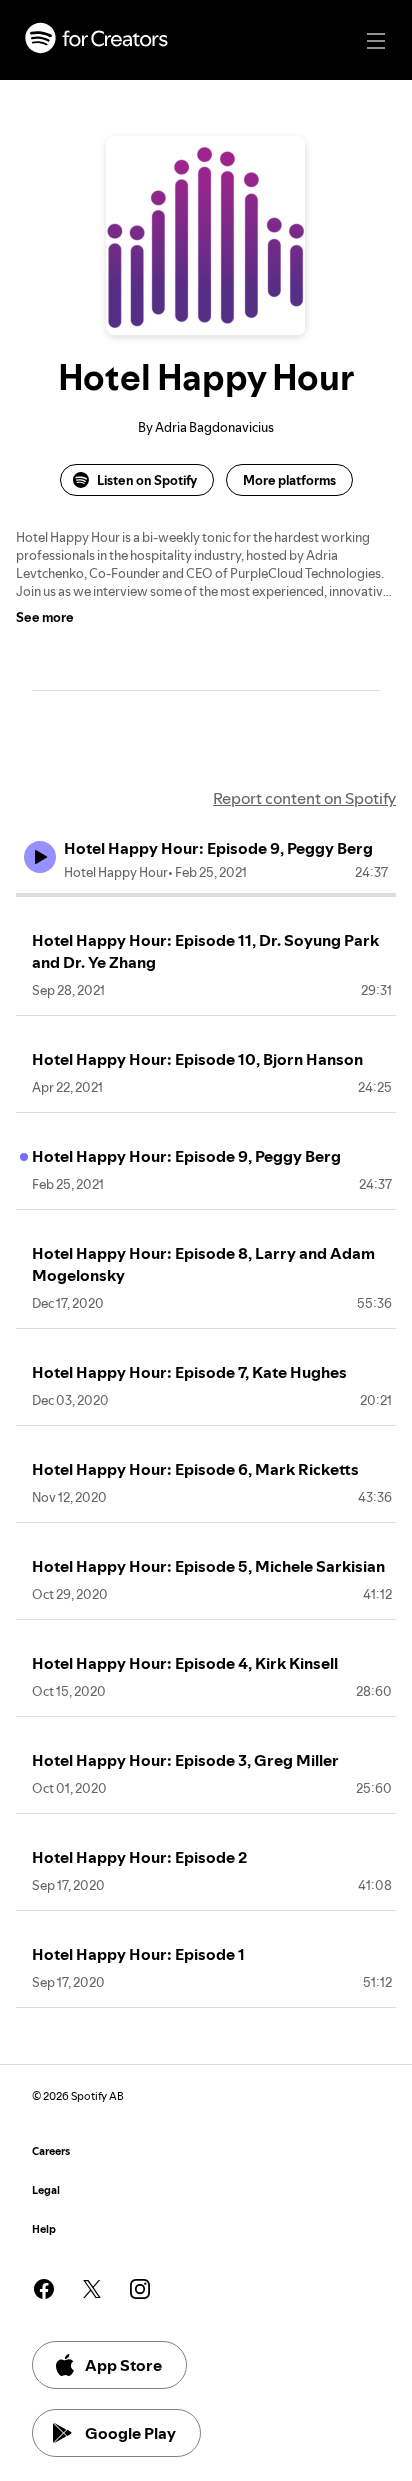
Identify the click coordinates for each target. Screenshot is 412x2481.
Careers (51, 2151)
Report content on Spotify (304, 798)
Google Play (130, 2433)
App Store (123, 2365)
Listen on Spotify (147, 480)
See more (45, 617)
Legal (46, 2190)
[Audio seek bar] (206, 895)
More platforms (289, 480)
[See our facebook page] (44, 2289)
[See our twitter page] (92, 2289)
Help (44, 2229)
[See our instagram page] (140, 2289)
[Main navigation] (376, 41)
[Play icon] (40, 857)
